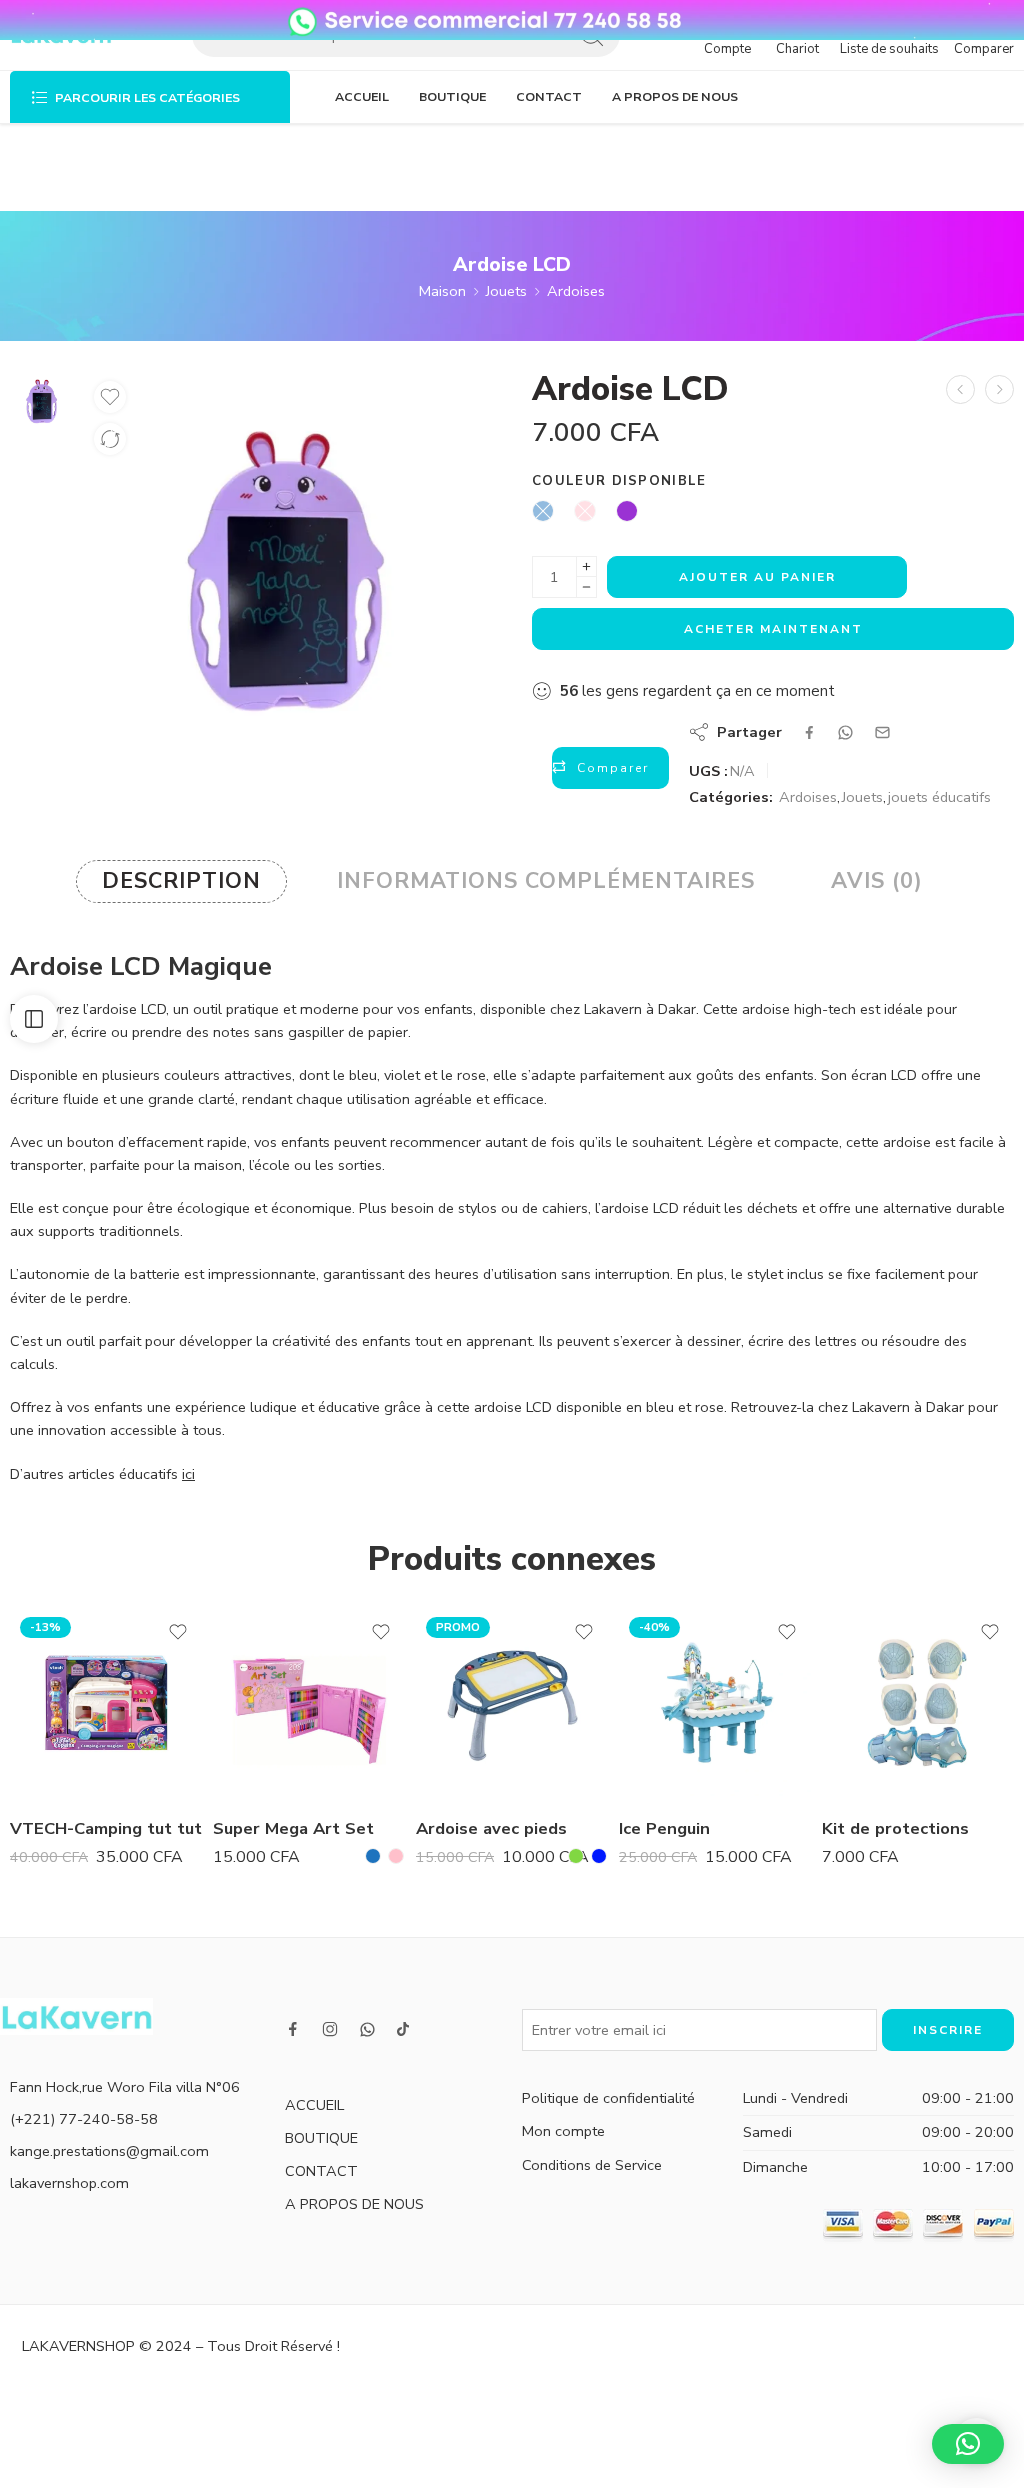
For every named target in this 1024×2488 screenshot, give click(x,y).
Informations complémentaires (546, 881)
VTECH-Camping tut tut (106, 1828)
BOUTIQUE (452, 96)
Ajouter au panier (757, 577)
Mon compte (563, 2131)
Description (181, 881)
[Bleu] (373, 1856)
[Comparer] (110, 439)
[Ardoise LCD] (42, 400)
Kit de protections (895, 1828)
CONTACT (549, 96)
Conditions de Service (592, 2165)
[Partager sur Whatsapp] (845, 732)
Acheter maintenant (773, 629)
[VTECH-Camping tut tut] (106, 1703)
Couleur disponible (619, 481)
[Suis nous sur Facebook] (293, 2029)
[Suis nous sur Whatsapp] (367, 2029)
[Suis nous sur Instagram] (330, 2029)
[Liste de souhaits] (110, 397)
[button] (968, 2444)
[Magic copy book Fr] (960, 389)
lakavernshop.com (69, 2183)
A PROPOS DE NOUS (675, 96)
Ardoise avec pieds (491, 1828)
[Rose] (396, 1856)
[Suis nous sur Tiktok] (403, 2029)
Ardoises (576, 291)
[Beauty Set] (999, 389)
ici (188, 1474)
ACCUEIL (362, 96)
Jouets (506, 291)
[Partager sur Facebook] (809, 732)
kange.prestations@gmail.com (109, 2151)
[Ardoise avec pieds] (512, 1703)
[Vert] (576, 1856)
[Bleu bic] (599, 1856)
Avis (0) (877, 881)
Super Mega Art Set (293, 1828)
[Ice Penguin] (715, 1703)
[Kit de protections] (918, 1703)
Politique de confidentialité (608, 2098)
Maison (442, 291)
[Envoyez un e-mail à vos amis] (882, 732)
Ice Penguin (664, 1828)
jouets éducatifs (939, 797)
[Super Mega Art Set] (309, 1703)
